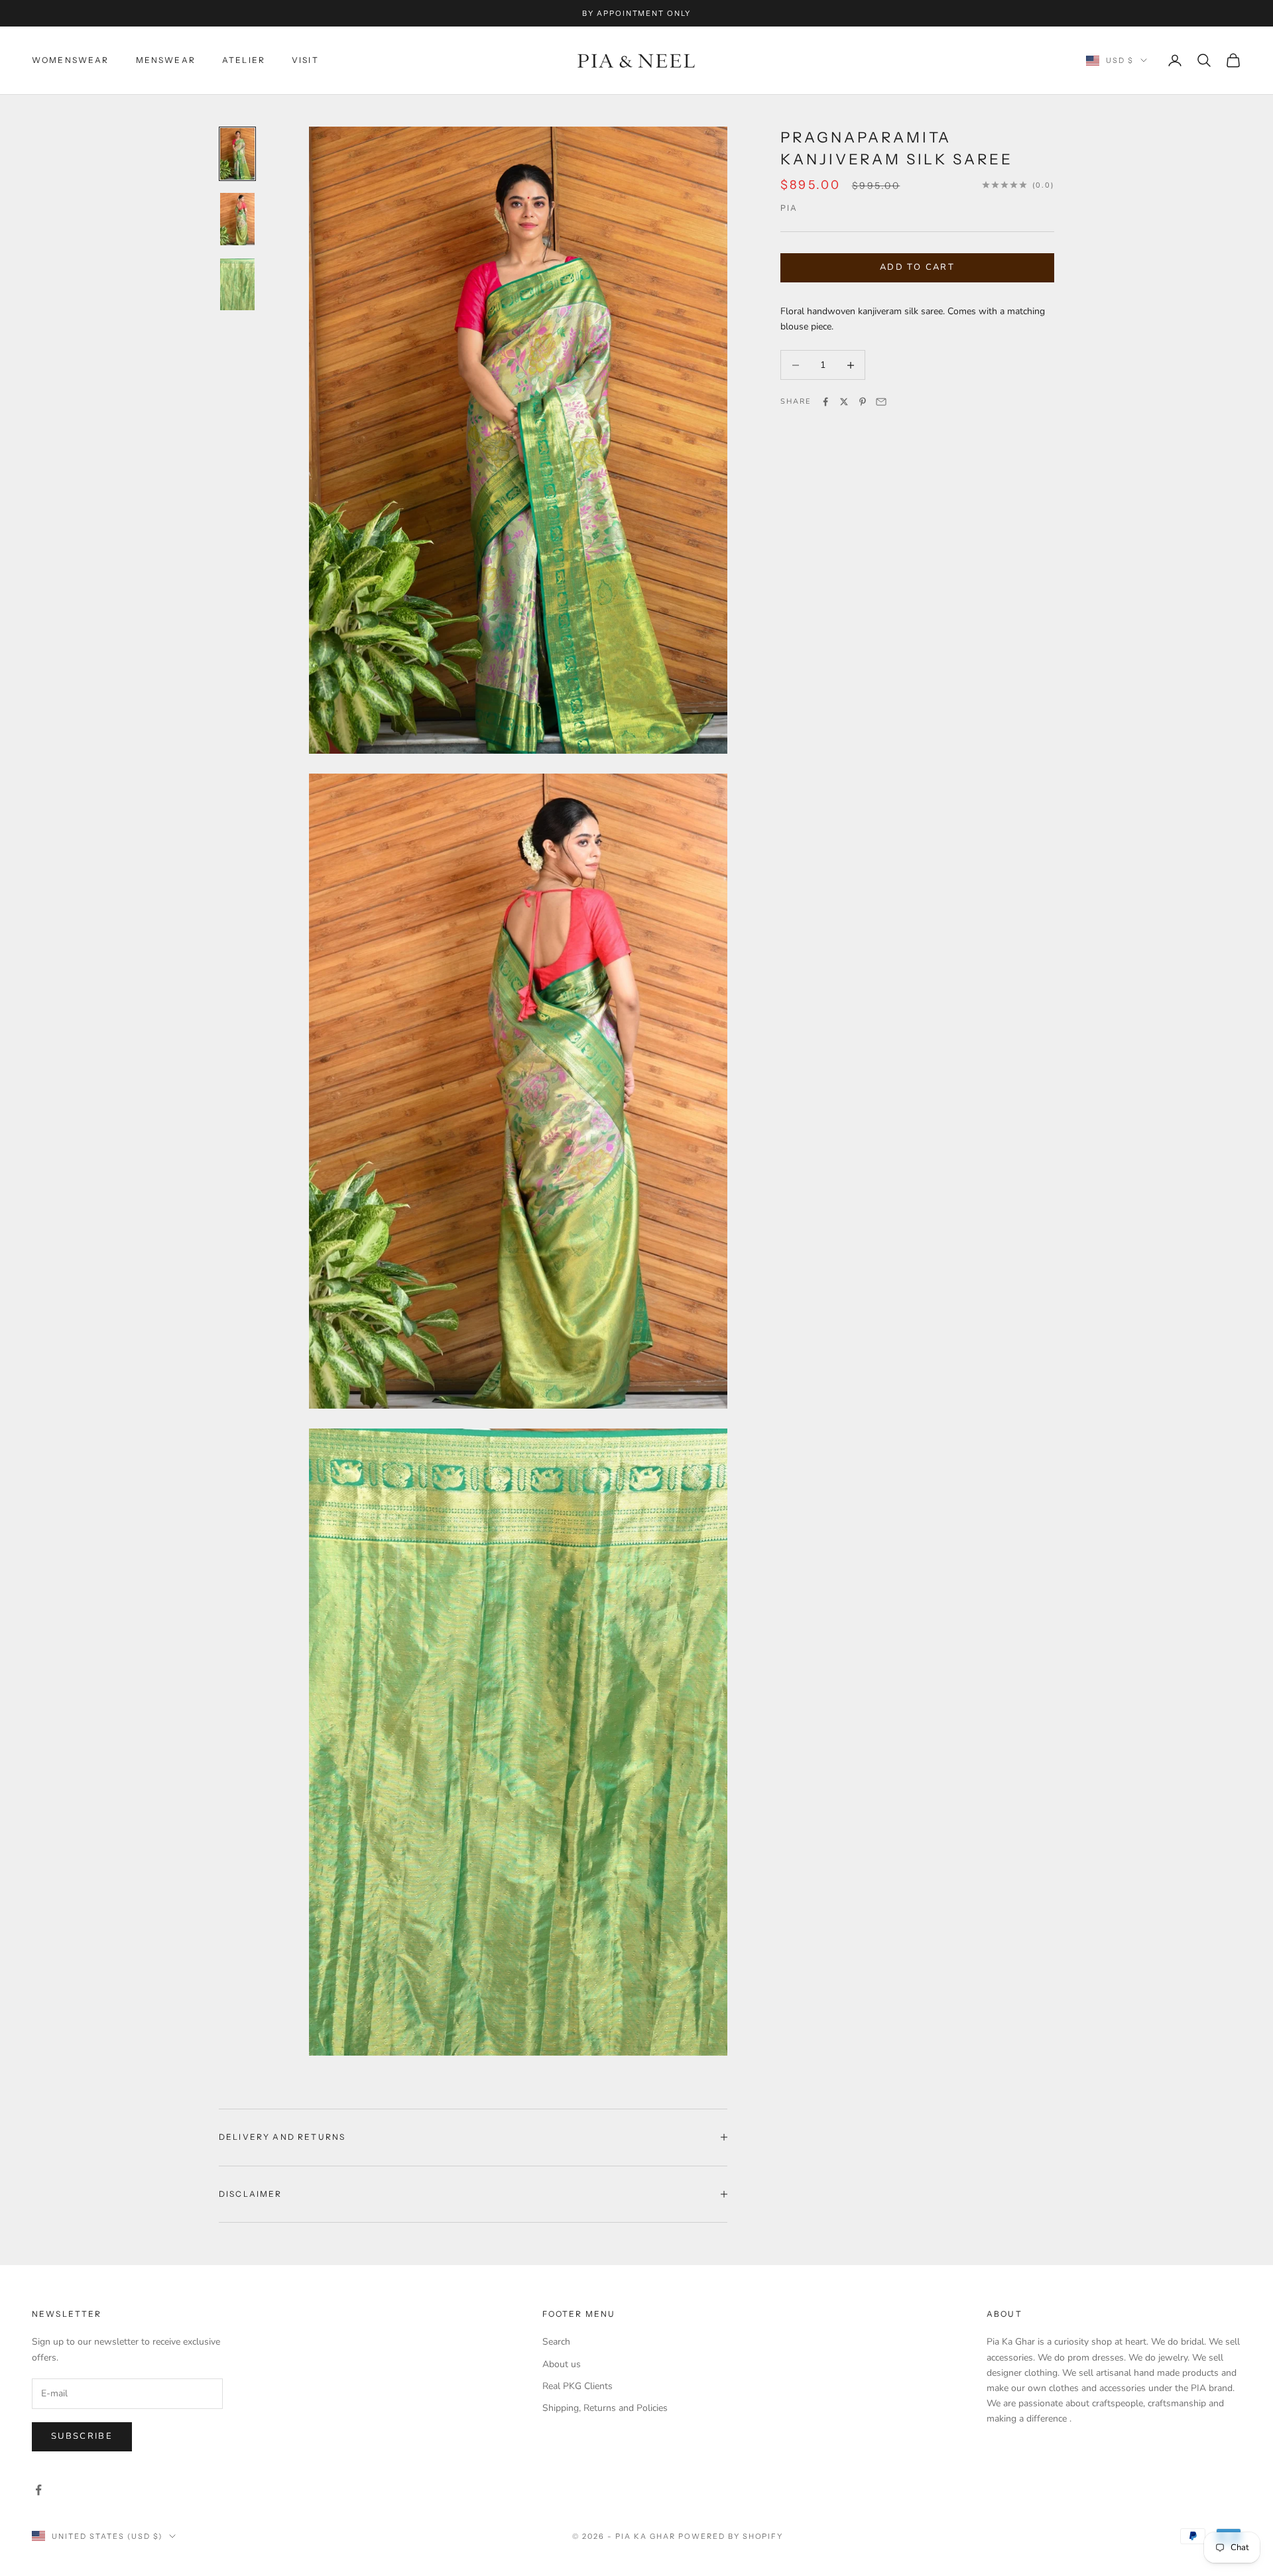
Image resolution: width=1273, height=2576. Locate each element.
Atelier (244, 60)
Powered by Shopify (731, 2536)
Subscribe (82, 2436)
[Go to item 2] (237, 219)
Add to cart (917, 267)
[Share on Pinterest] (863, 402)
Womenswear (71, 60)
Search (556, 2342)
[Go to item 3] (237, 284)
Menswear (166, 60)
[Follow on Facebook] (38, 2490)
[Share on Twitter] (844, 402)
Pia (789, 208)
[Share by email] (881, 402)
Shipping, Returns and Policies (605, 2408)
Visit (305, 60)
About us (562, 2364)
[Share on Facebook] (825, 402)
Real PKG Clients (577, 2386)
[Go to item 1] (237, 154)
